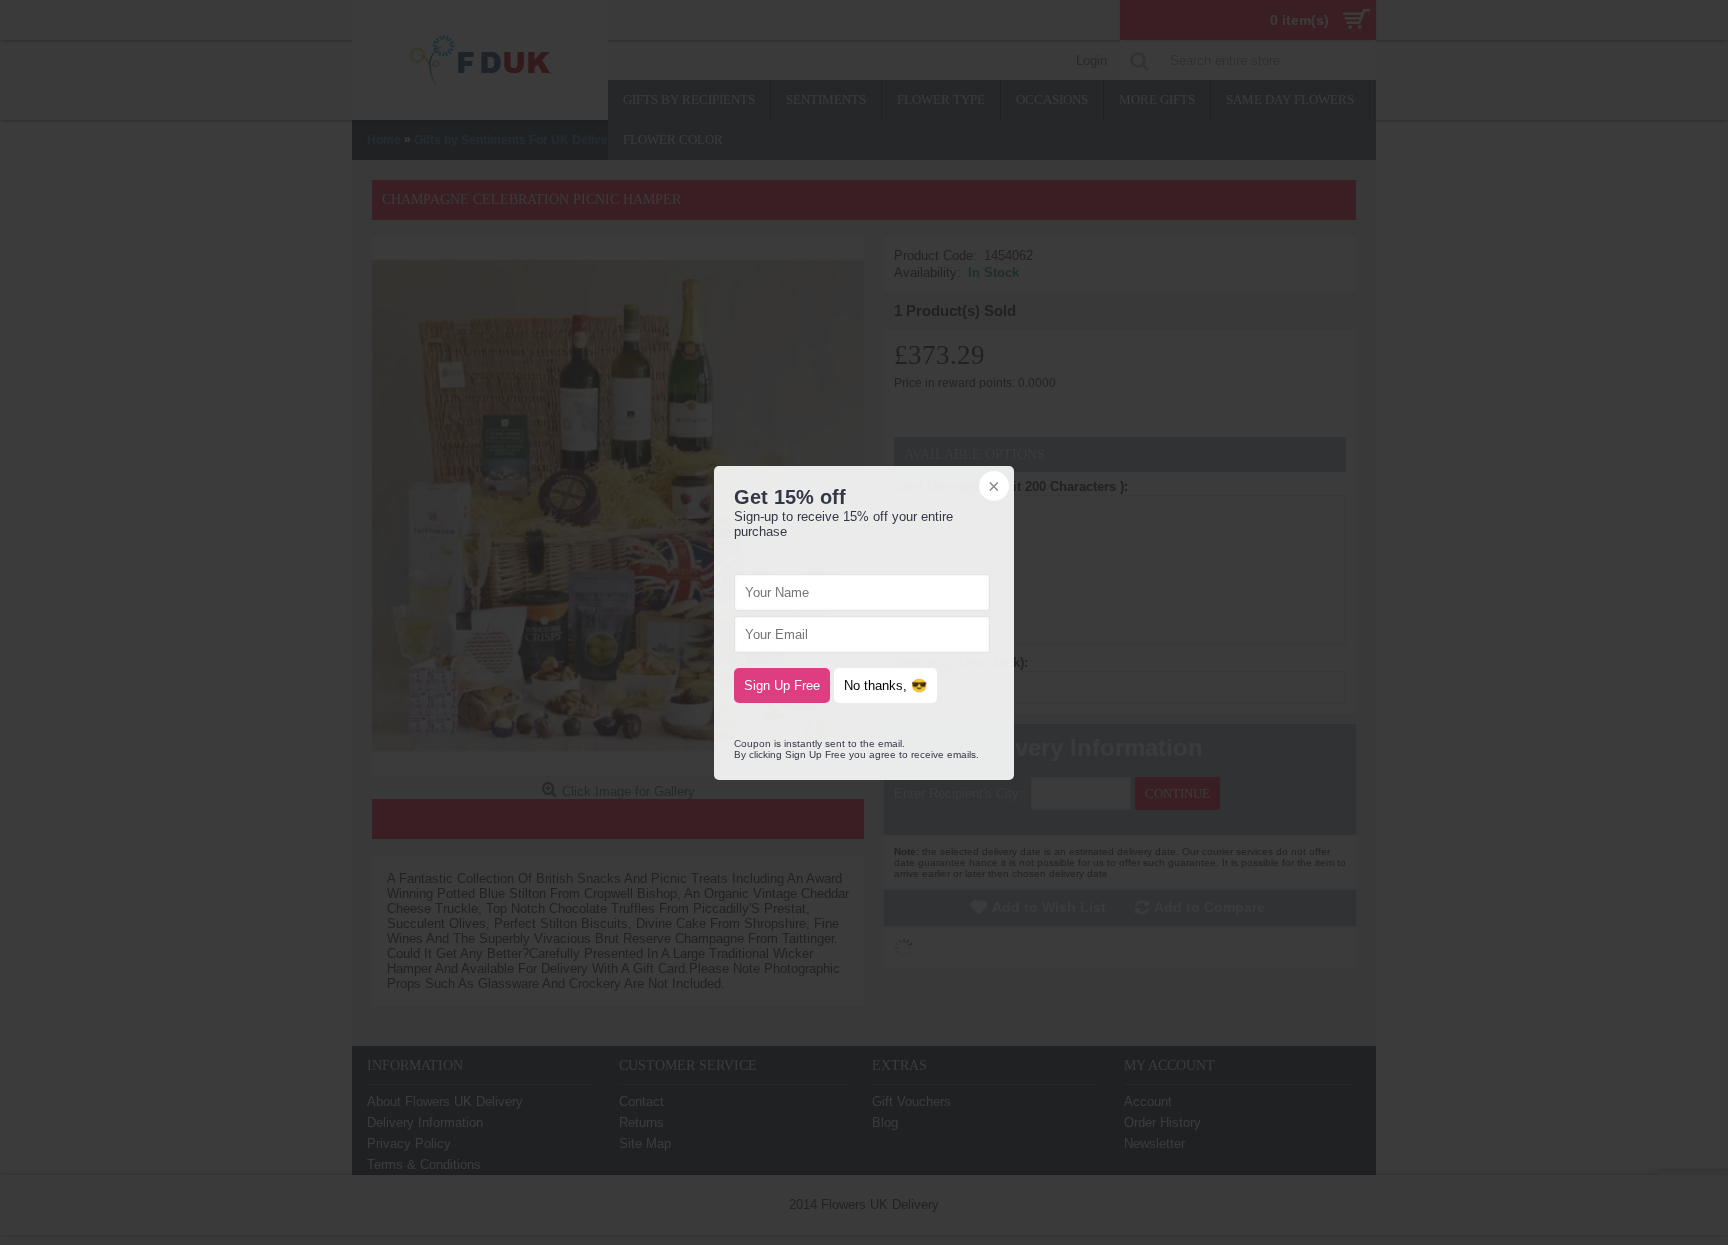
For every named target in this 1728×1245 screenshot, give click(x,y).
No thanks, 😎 (885, 685)
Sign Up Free (782, 685)
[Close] (992, 488)
